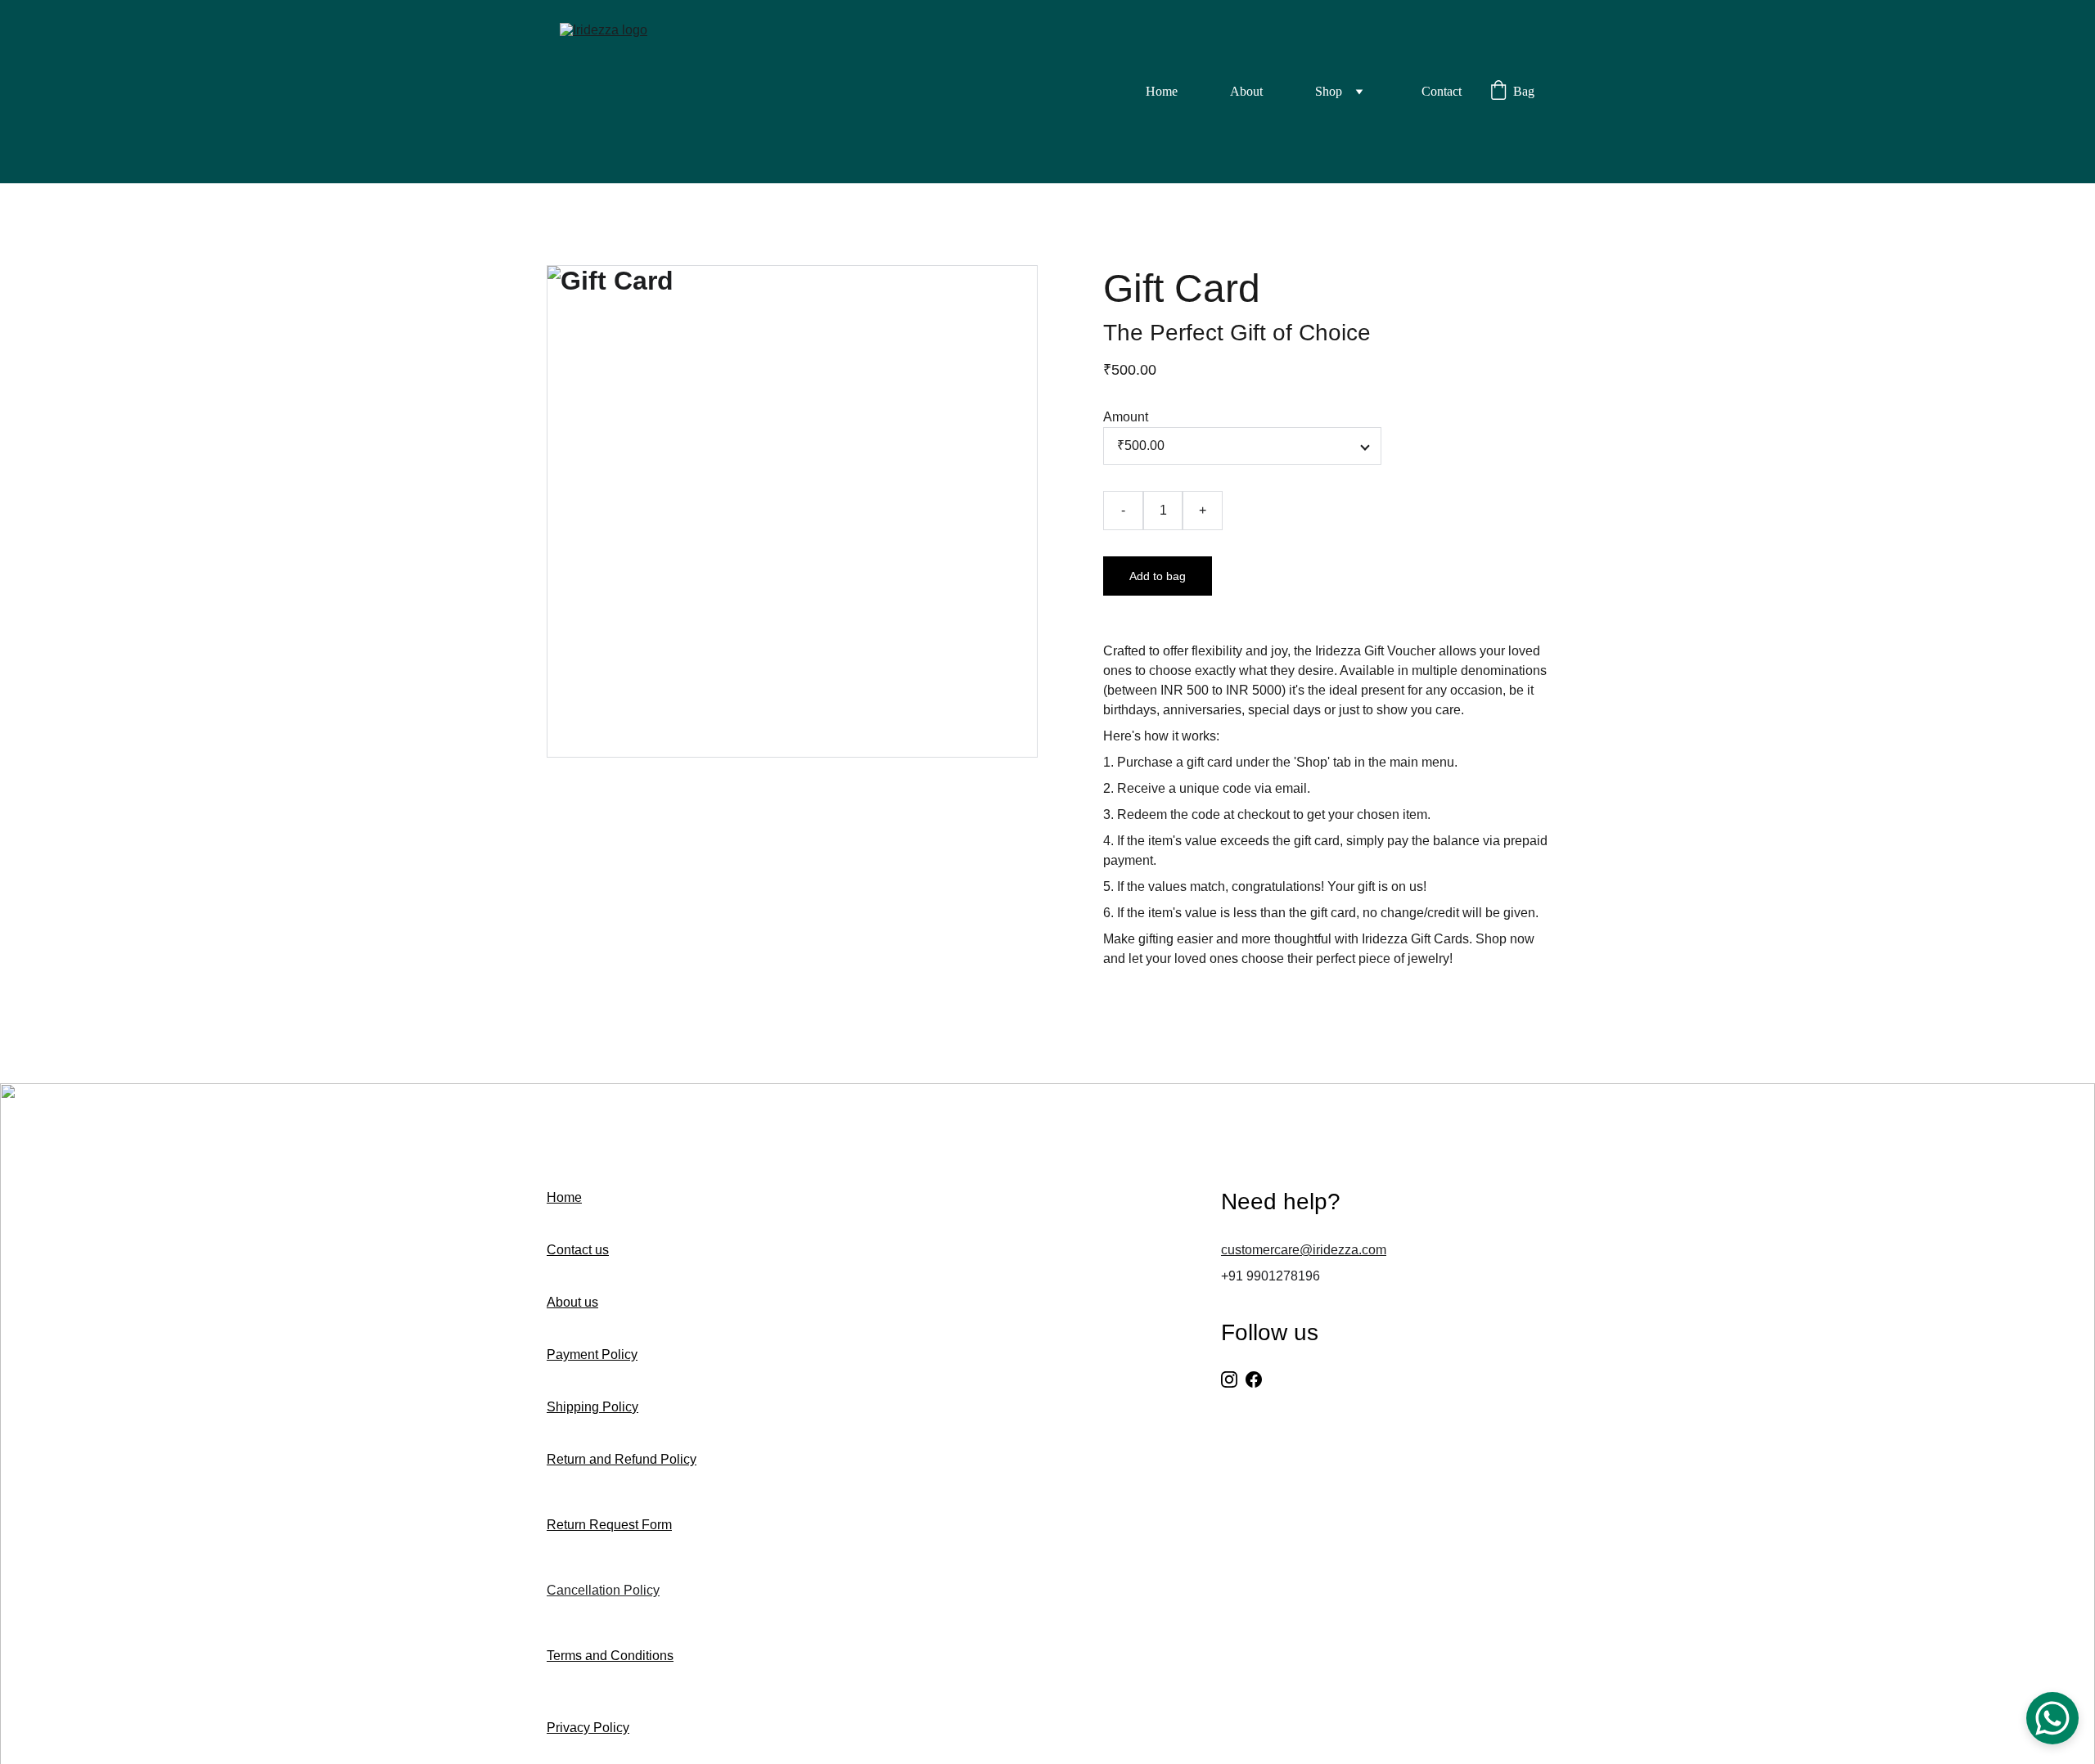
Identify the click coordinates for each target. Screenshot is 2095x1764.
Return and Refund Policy (622, 1459)
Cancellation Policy (603, 1590)
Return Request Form (609, 1525)
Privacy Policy (588, 1728)
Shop (1329, 91)
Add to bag (1158, 576)
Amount (1126, 417)
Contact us (578, 1250)
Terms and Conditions (610, 1656)
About (1246, 91)
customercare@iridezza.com (1304, 1250)
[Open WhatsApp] (2052, 1718)
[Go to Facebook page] (1254, 1379)
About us (572, 1302)
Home (1162, 91)
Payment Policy (592, 1354)
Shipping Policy (592, 1407)
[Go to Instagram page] (1229, 1379)
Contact (1442, 91)
